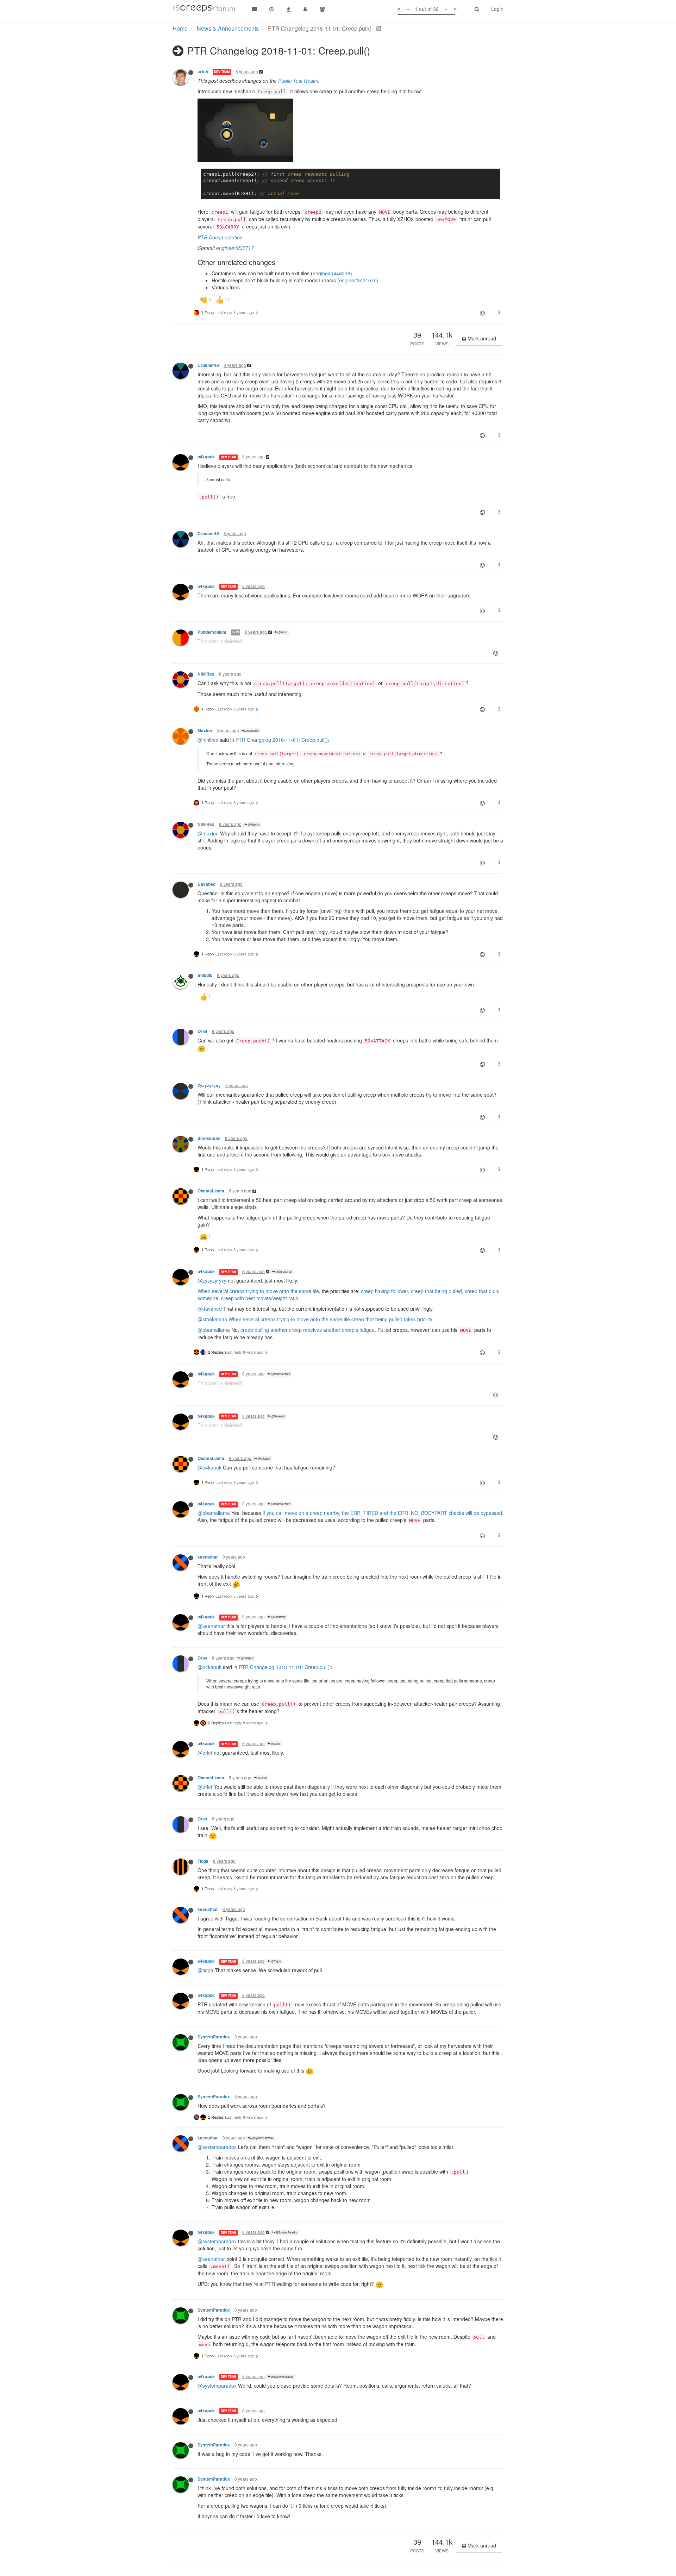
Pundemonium (212, 632)
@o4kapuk (264, 1458)
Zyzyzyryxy (209, 1086)
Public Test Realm (298, 81)
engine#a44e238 (331, 273)
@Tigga (276, 1961)
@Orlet (275, 1744)
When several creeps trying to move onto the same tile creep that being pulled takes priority (330, 1319)
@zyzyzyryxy (212, 1280)
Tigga (203, 1861)
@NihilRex (252, 731)
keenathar (208, 1557)
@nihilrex (208, 740)
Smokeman (209, 1138)
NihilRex (206, 674)
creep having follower (384, 1291)
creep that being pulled (436, 1291)
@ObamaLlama (280, 1374)
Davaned (206, 884)
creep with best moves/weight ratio (260, 1298)
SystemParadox (214, 2037)
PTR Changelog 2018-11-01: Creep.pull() (282, 740)
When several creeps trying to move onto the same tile (258, 1291)
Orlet (202, 1031)
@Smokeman (284, 1271)
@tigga (205, 1970)
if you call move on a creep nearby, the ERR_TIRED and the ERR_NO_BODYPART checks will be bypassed (382, 1513)
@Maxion (253, 824)
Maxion (205, 731)
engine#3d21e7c (358, 280)
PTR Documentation (220, 237)
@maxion (208, 833)
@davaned (210, 1309)
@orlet (205, 1753)
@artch (282, 632)
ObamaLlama (211, 1191)
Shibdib (205, 975)
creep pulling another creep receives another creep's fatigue (308, 1330)
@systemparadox (217, 2147)
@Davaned (277, 1416)
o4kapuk (206, 457)
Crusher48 (208, 365)
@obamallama (214, 1330)
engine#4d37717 (235, 248)
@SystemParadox (262, 2138)
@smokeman (212, 1319)
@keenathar (278, 1617)
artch (203, 72)
